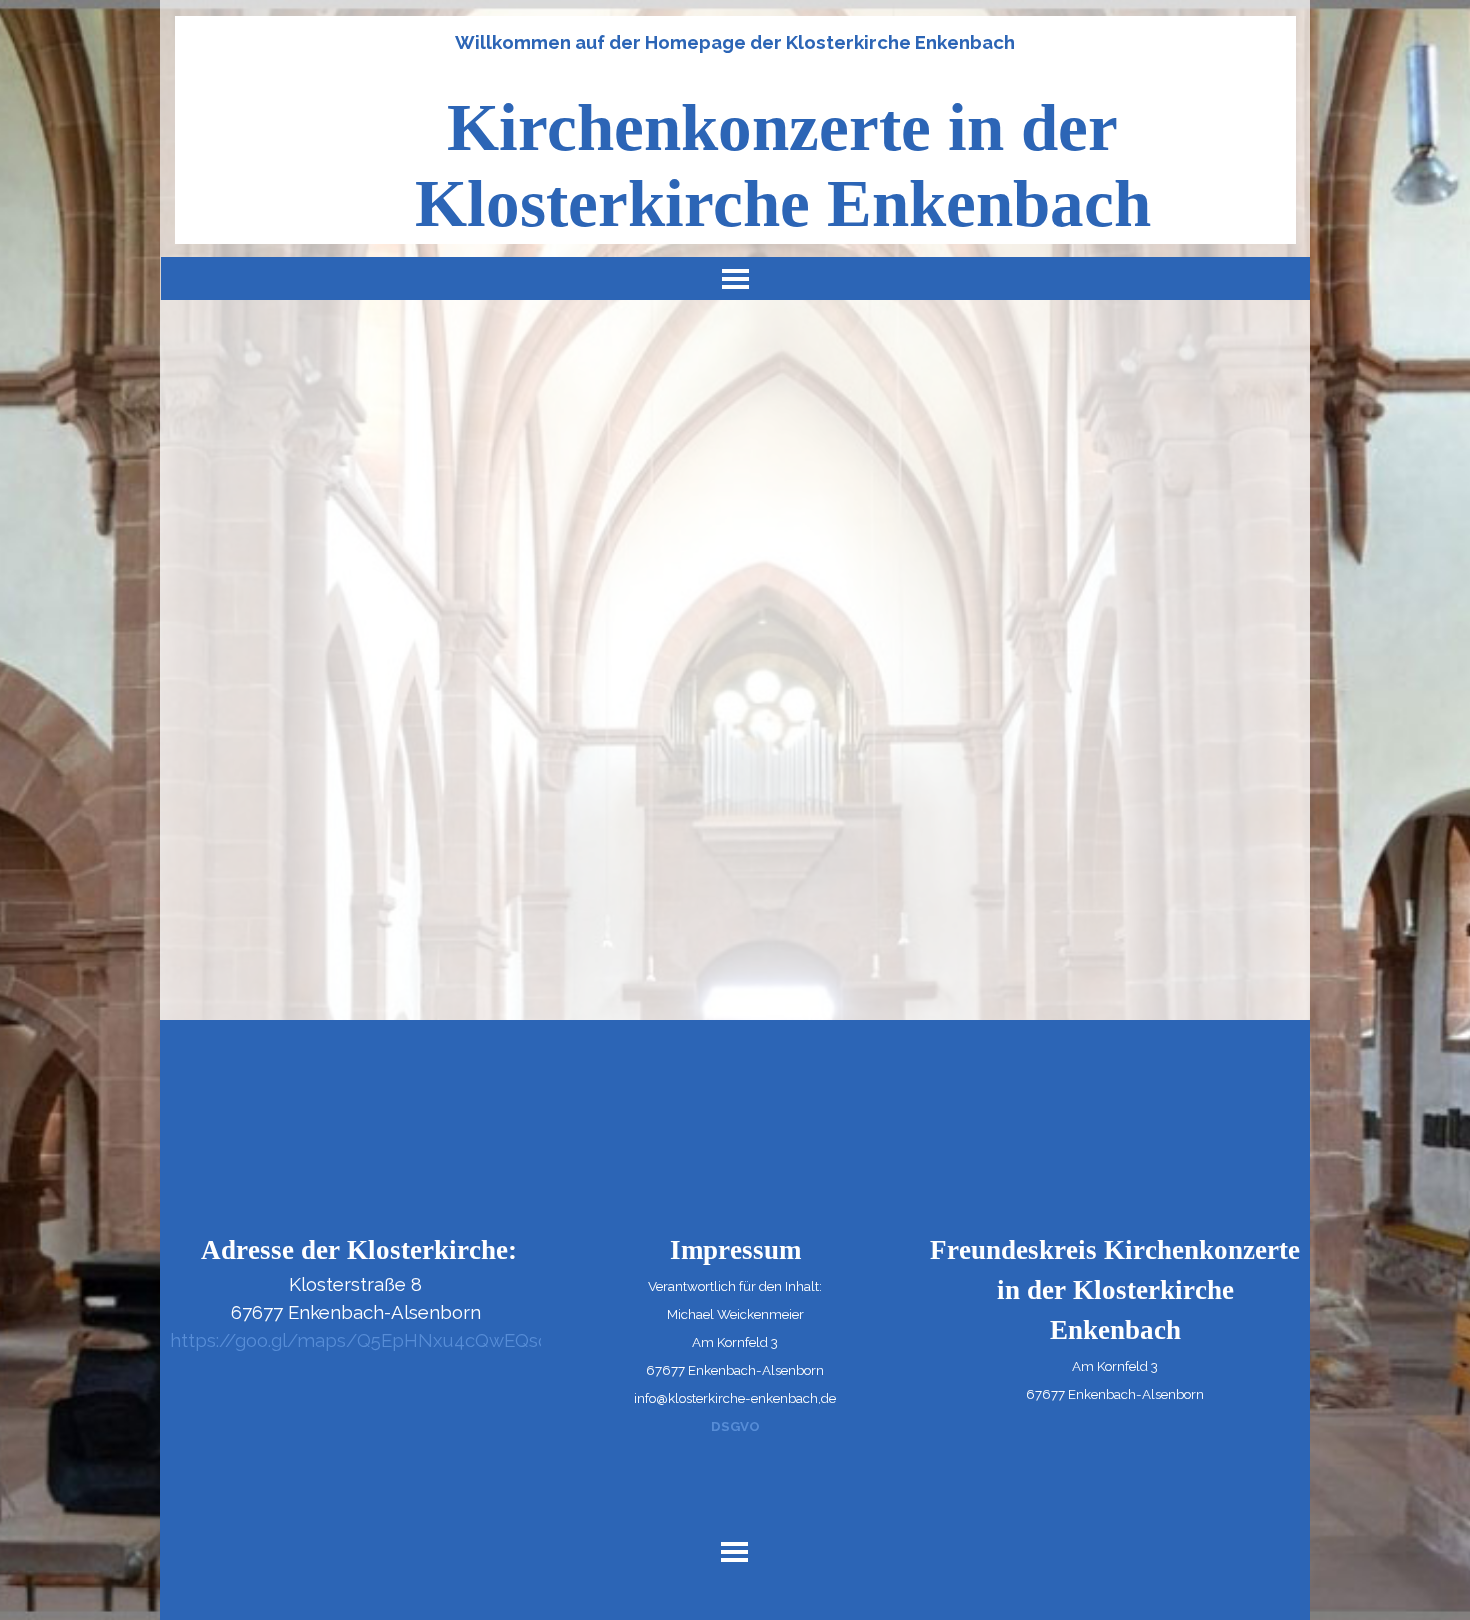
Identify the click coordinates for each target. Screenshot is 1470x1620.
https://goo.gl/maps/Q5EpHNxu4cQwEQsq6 (365, 1340)
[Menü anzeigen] (735, 278)
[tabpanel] (735, 42)
